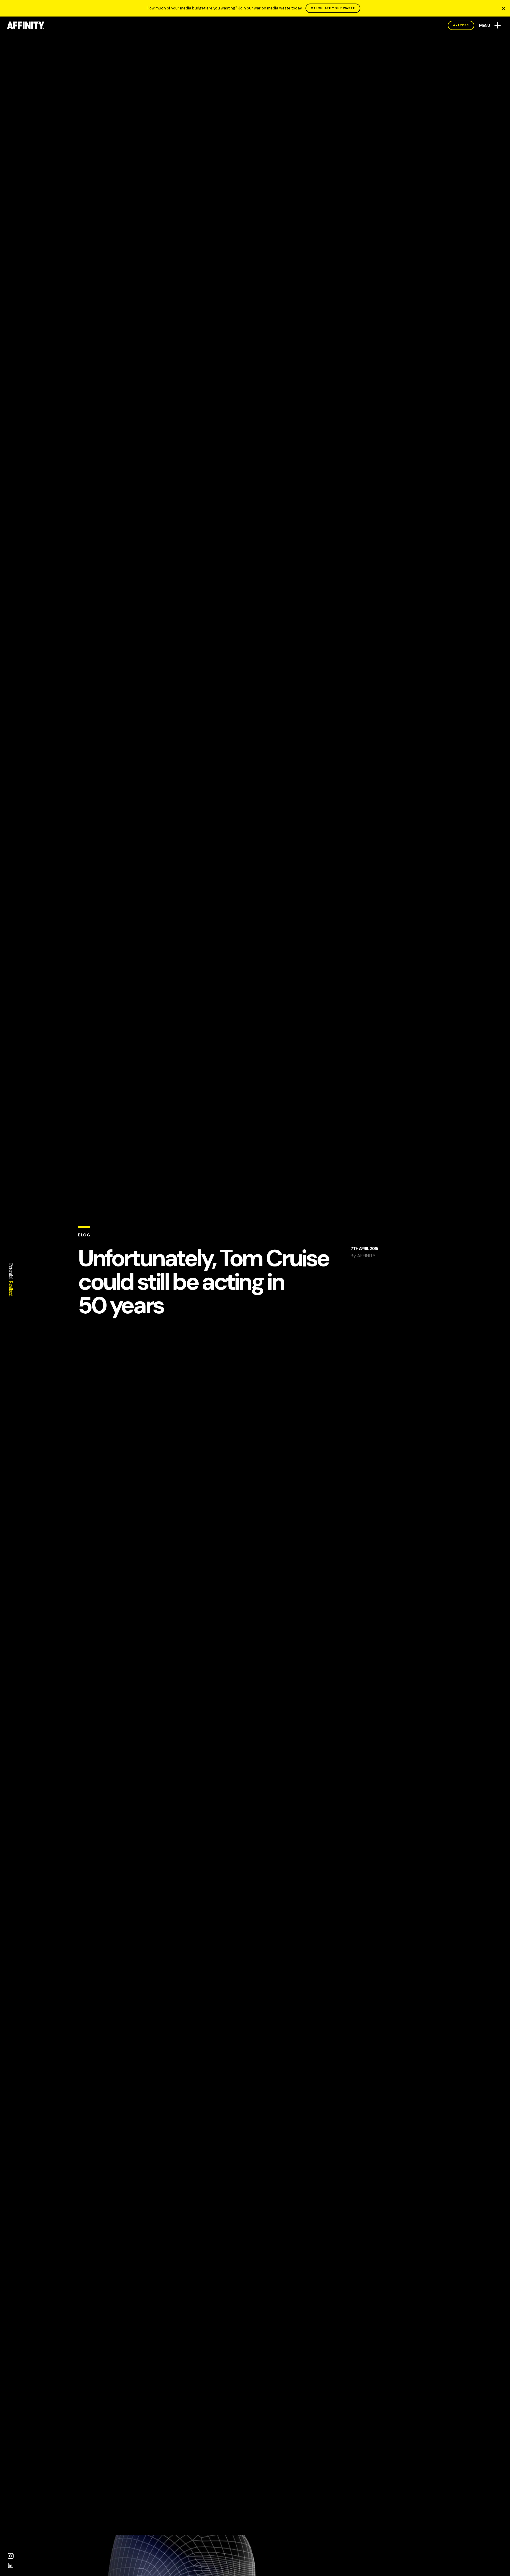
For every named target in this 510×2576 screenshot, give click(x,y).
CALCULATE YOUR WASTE (333, 8)
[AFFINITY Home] (26, 25)
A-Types (461, 25)
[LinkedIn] (11, 2565)
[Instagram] (11, 2556)
